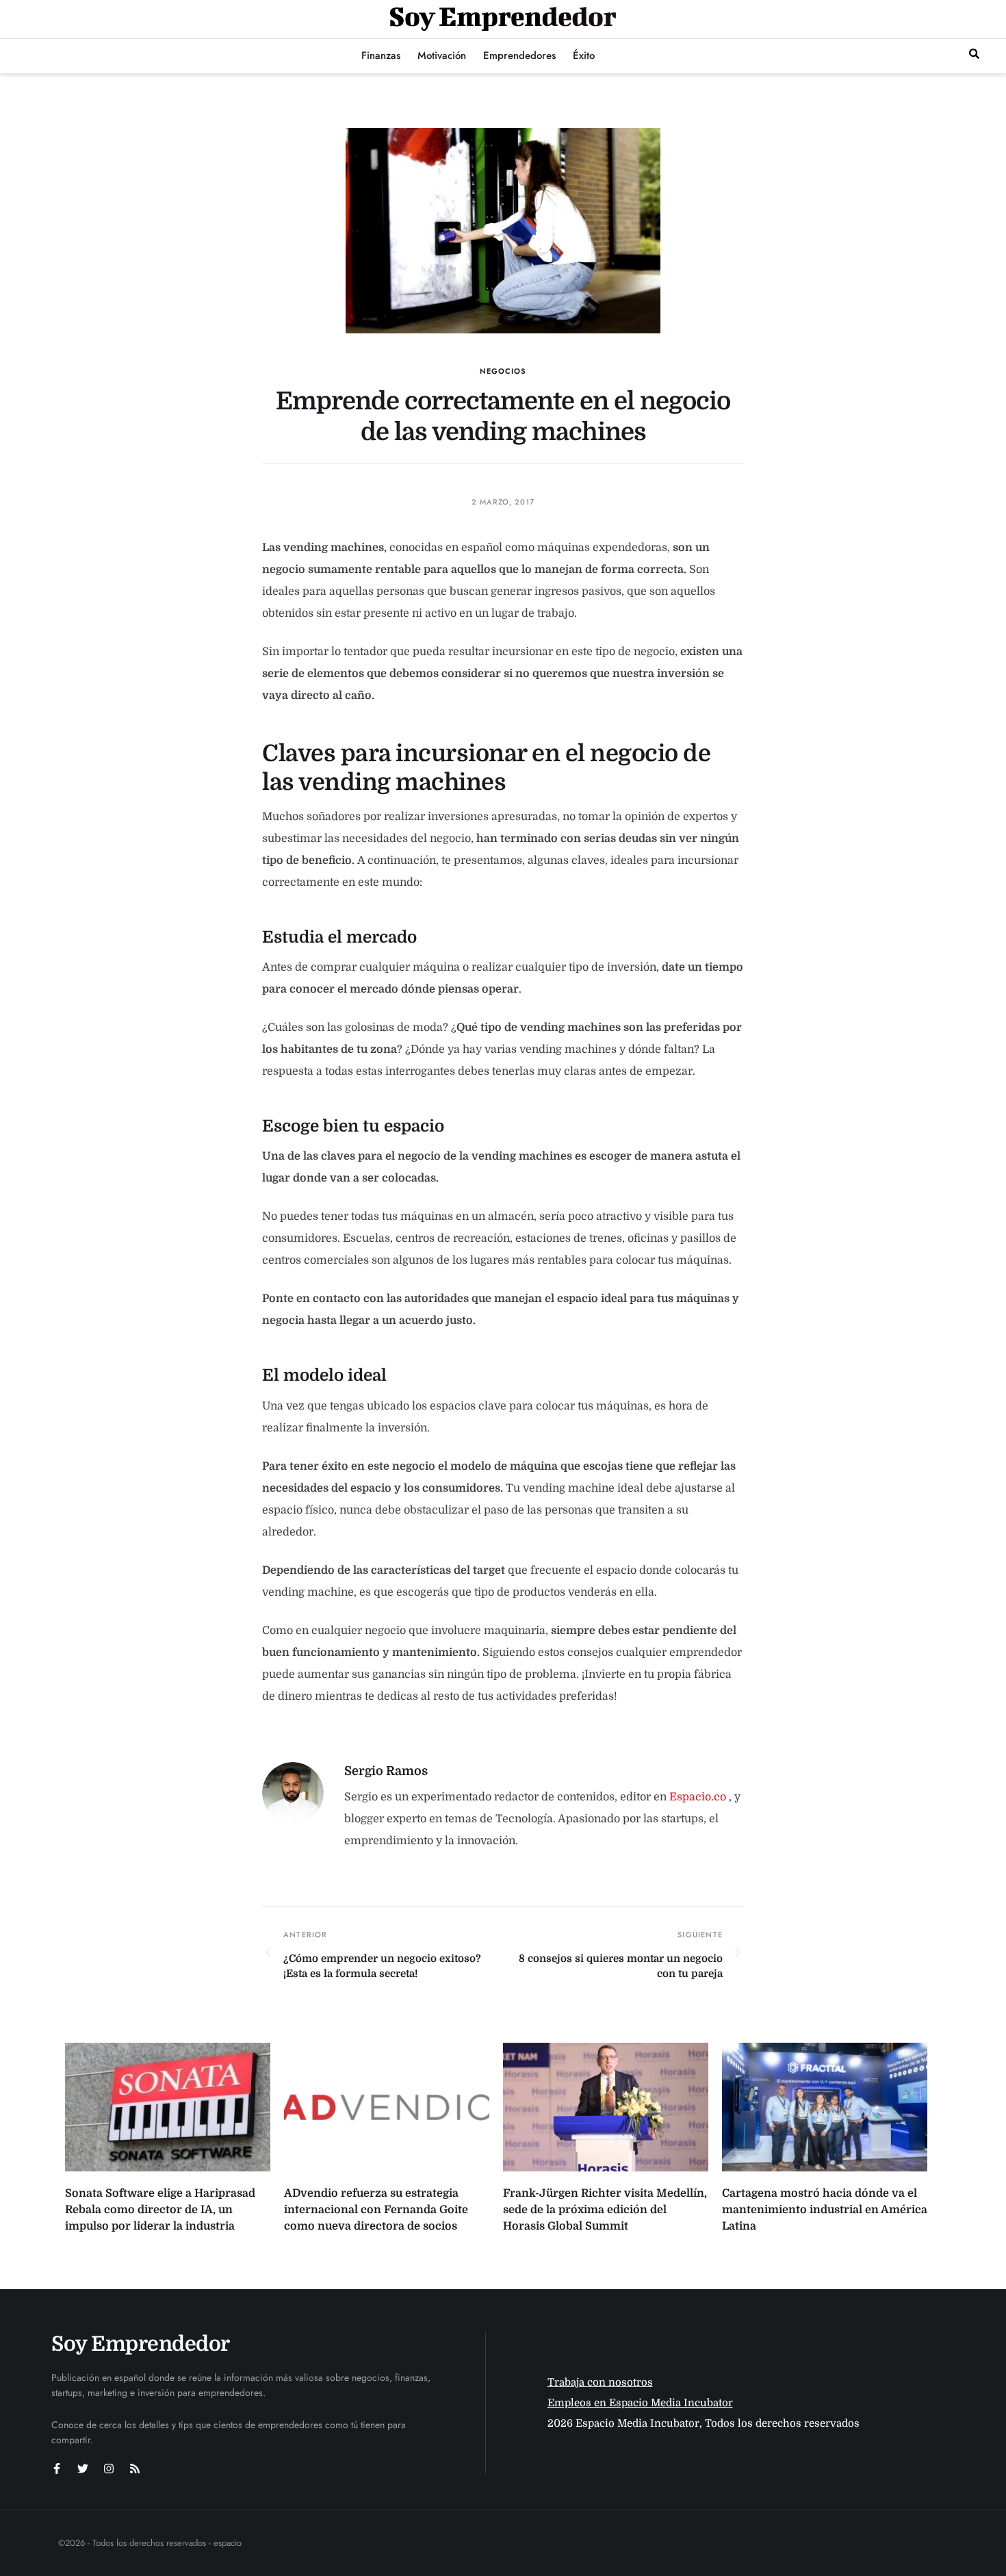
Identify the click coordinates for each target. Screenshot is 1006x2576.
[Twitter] (83, 2469)
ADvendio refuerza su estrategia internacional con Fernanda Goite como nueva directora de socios (376, 2210)
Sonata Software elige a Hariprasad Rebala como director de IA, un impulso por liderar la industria (160, 2210)
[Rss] (135, 2469)
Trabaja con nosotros (600, 2382)
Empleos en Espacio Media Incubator (640, 2403)
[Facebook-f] (57, 2469)
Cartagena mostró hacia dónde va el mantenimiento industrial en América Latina (825, 2210)
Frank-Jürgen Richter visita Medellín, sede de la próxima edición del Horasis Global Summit (605, 2210)
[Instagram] (109, 2469)
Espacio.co (699, 1797)
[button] (974, 54)
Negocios (503, 371)
